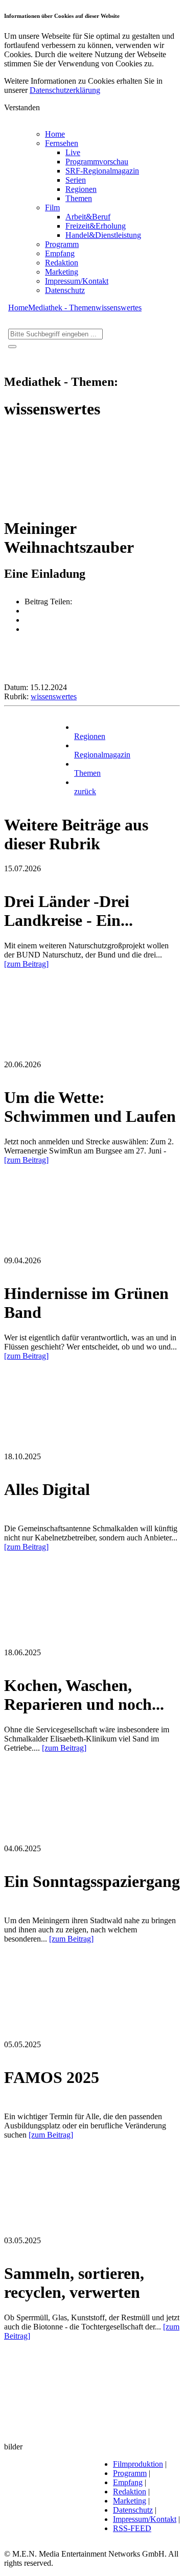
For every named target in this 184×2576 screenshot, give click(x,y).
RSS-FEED (132, 2528)
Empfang (60, 253)
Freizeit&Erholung (96, 226)
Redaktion (62, 263)
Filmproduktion (138, 2464)
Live (73, 152)
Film (52, 207)
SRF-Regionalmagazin (102, 171)
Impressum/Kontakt (77, 281)
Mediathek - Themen (62, 308)
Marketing (62, 272)
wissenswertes (119, 308)
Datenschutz (65, 290)
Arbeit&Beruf (88, 217)
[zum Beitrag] (26, 964)
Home (55, 134)
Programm (62, 244)
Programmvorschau (97, 162)
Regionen (81, 189)
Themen (79, 198)
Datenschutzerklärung (65, 90)
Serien (76, 180)
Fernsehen (62, 143)
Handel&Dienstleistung (103, 235)
